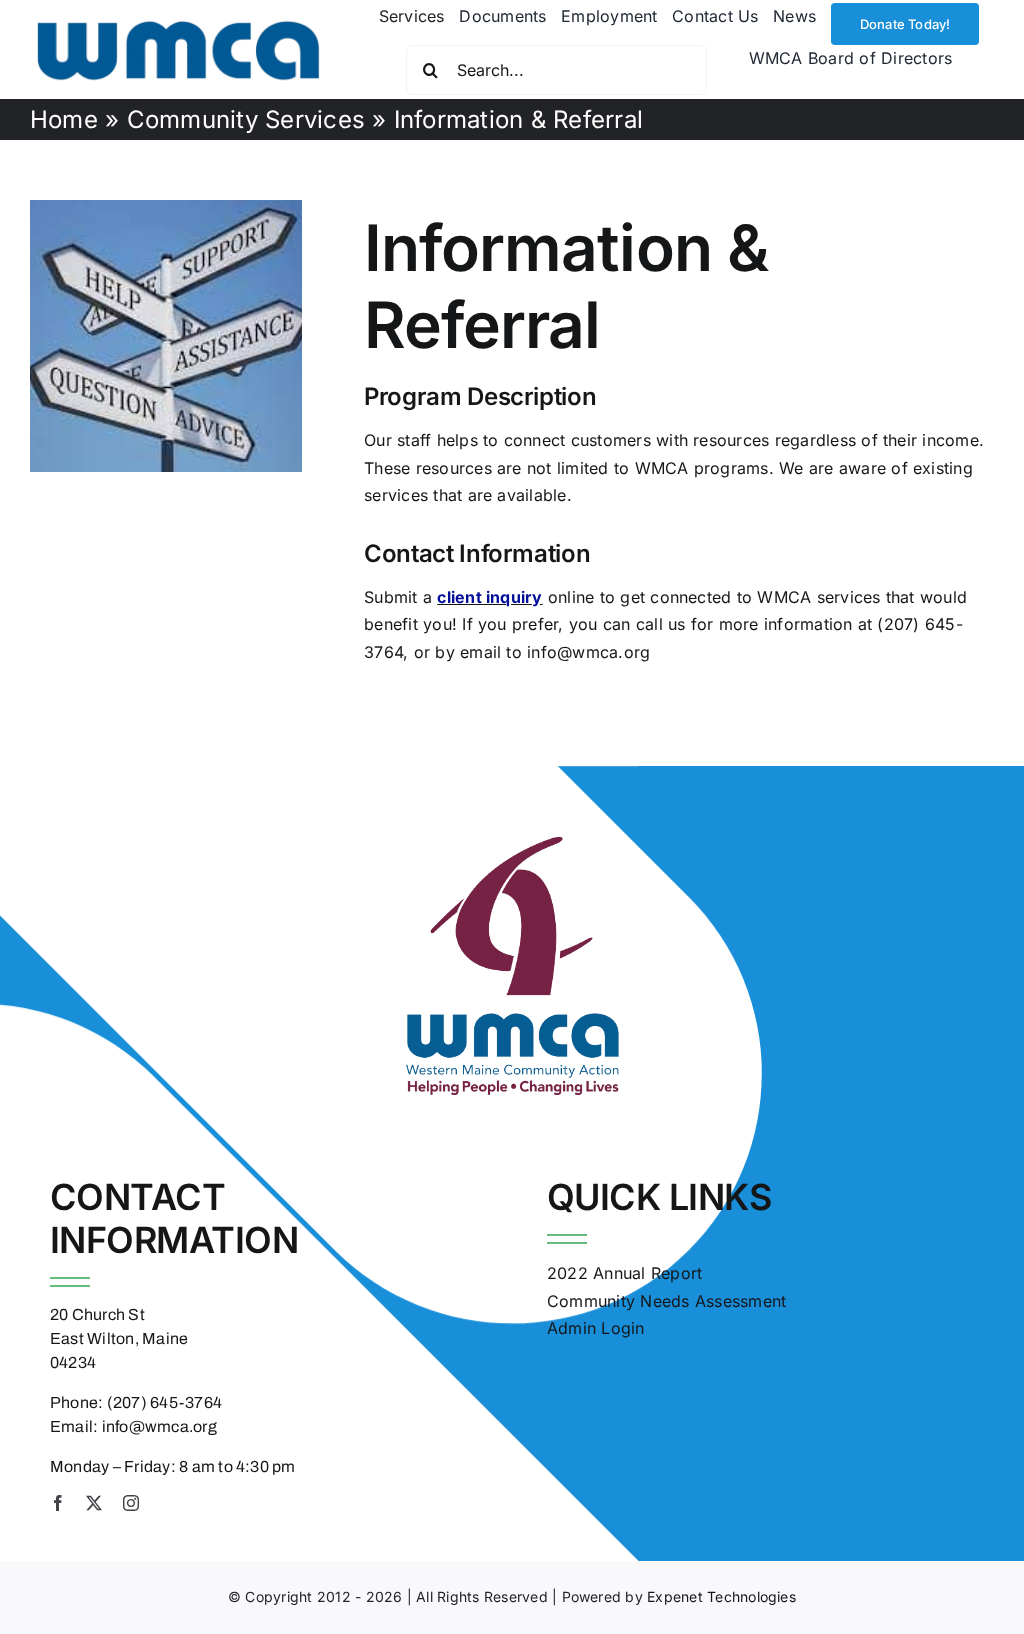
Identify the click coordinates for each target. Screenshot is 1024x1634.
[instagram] (131, 1503)
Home (64, 119)
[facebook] (58, 1503)
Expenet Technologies (721, 1596)
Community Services (246, 119)
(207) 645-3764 (164, 1402)
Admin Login (596, 1328)
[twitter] (94, 1503)
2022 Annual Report (624, 1273)
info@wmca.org (159, 1426)
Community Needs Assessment (666, 1301)
